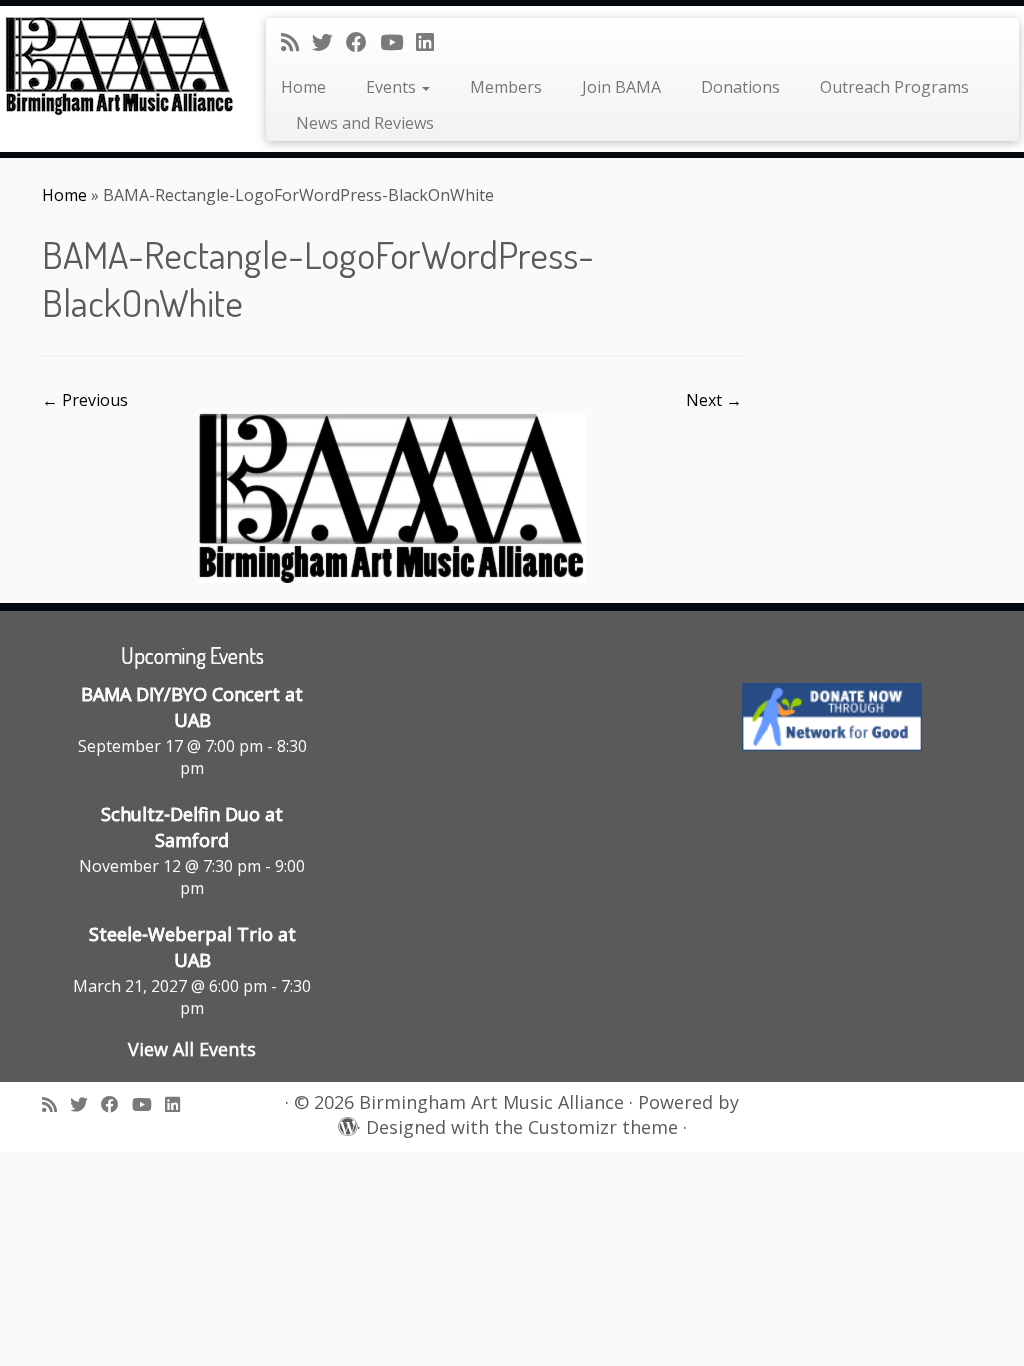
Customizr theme (603, 1127)
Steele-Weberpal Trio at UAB (192, 947)
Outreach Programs (894, 87)
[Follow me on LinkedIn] (431, 42)
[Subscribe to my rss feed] (296, 42)
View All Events (192, 1049)
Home (303, 87)
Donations (740, 87)
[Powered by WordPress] (345, 1123)
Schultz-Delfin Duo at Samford (192, 827)
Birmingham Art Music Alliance (491, 1102)
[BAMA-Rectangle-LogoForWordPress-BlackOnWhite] (392, 497)
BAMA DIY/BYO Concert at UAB (192, 707)
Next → (714, 400)
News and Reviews (365, 123)
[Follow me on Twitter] (329, 42)
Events (393, 87)
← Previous (85, 400)
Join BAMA (621, 87)
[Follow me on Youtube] (398, 42)
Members (506, 87)
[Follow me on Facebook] (363, 42)
